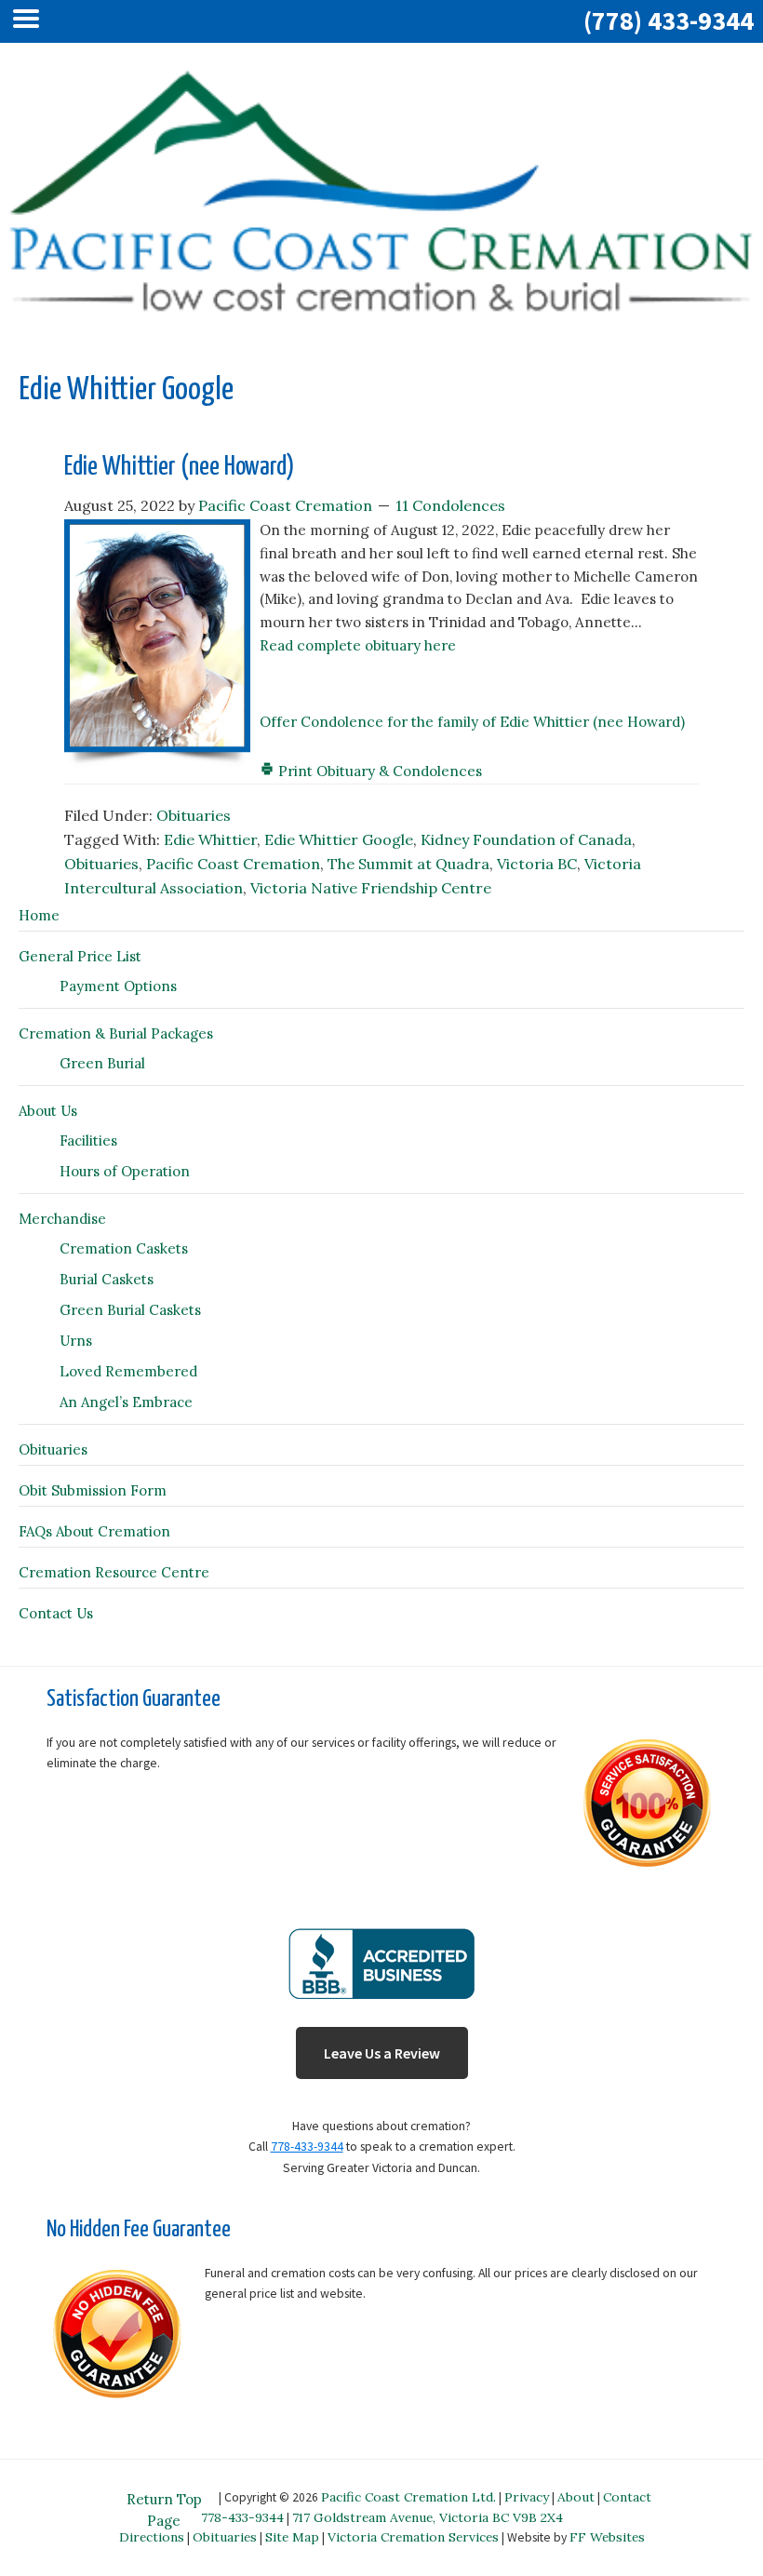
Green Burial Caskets (130, 1310)
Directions (152, 2537)
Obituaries (194, 815)
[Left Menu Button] (31, 21)
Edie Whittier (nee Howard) (180, 467)
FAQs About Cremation (94, 1531)
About (576, 2497)
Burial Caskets (107, 1279)
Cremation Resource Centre (114, 1572)
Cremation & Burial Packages (116, 1033)
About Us (48, 1111)
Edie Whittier (210, 839)
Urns (76, 1341)
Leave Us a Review (382, 2053)
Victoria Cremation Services (413, 2537)
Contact (627, 2497)
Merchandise (62, 1219)
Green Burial (102, 1063)
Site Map (292, 2537)
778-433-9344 (307, 2147)
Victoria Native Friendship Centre (371, 888)
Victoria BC (537, 864)
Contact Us (56, 1613)
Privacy (527, 2497)
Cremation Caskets (124, 1248)
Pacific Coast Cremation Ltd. (408, 2497)
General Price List (80, 956)
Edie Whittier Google (339, 839)
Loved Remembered (128, 1371)
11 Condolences (450, 505)
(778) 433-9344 (669, 20)
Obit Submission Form (93, 1490)
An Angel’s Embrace (126, 1402)
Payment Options (118, 986)
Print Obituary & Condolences (378, 771)
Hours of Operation (125, 1171)
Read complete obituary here (358, 645)
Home (39, 915)
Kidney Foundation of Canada (526, 839)
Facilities (88, 1140)
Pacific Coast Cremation (233, 864)
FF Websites (607, 2537)
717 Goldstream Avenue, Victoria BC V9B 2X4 (428, 2517)
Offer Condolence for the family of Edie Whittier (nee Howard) (472, 722)
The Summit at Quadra (408, 864)
